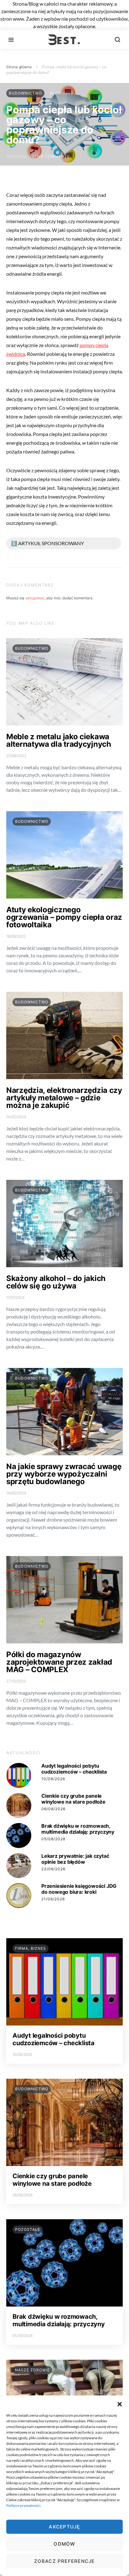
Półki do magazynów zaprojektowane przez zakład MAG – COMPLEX (59, 1662)
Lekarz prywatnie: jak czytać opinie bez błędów (75, 1859)
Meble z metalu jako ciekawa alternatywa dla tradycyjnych (59, 740)
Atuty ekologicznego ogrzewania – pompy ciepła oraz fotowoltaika (64, 917)
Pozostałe (28, 2229)
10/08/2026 (53, 1779)
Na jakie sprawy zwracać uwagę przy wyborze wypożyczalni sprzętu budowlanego (64, 1474)
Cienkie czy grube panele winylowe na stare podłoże (73, 1799)
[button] (120, 2403)
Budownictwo (25, 93)
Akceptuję (64, 2527)
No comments (54, 156)
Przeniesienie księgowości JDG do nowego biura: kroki (79, 1889)
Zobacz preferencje (64, 2561)
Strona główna (19, 67)
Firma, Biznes (31, 1948)
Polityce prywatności (23, 2505)
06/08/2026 (53, 1809)
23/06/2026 (53, 1869)
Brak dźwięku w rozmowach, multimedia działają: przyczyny (78, 1829)
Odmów (64, 2544)
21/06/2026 (53, 1899)
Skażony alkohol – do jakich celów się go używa (56, 1282)
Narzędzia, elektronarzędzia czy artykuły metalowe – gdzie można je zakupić (64, 1098)
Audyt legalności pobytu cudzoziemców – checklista (74, 1769)
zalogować (35, 598)
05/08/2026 (53, 1839)
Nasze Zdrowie (32, 2370)
